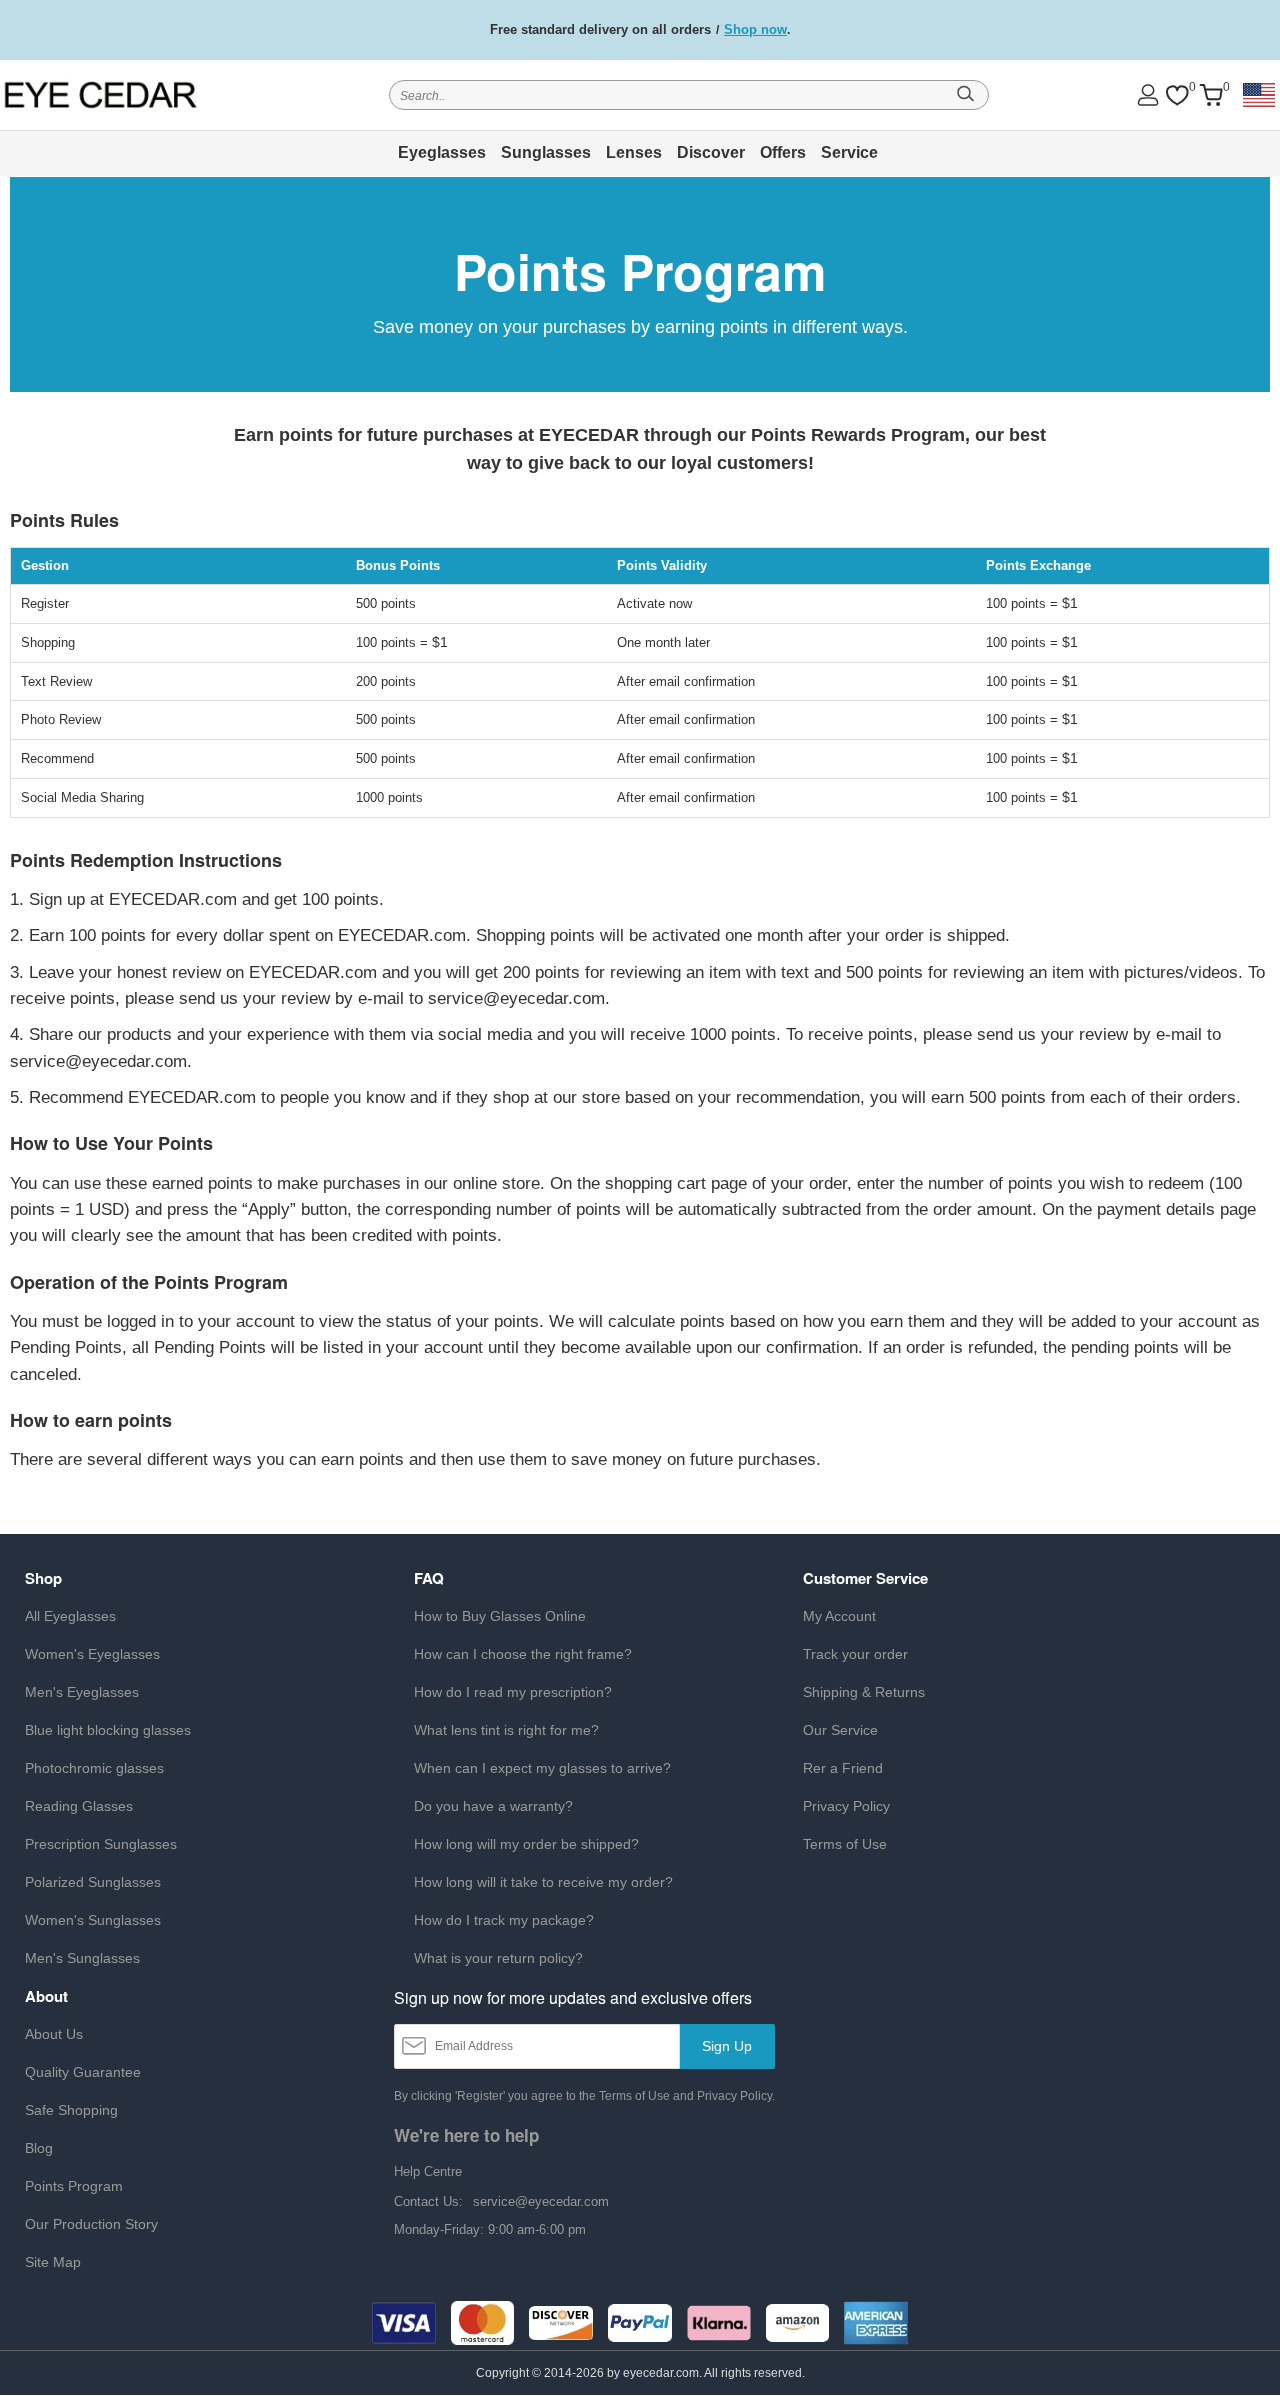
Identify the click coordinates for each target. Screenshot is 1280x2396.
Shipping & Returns (864, 1692)
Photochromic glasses (94, 1768)
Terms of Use (845, 1844)
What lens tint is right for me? (506, 1730)
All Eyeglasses (70, 1616)
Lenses (634, 152)
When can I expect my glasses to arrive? (542, 1768)
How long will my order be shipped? (526, 1844)
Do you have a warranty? (493, 1806)
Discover (711, 152)
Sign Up (727, 2046)
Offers (783, 152)
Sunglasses (546, 152)
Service (849, 152)
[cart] (1211, 95)
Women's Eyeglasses (92, 1654)
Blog (39, 2148)
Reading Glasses (79, 1806)
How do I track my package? (504, 1920)
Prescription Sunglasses (101, 1844)
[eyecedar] (128, 94)
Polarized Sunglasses (93, 1882)
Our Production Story (91, 2224)
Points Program (74, 2186)
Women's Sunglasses (93, 1920)
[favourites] (1177, 95)
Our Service (840, 1730)
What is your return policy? (498, 1958)
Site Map (53, 2262)
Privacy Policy (846, 1806)
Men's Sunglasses (82, 1958)
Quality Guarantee (83, 2072)
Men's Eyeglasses (82, 1692)
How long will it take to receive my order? (543, 1882)
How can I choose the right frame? (523, 1654)
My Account (839, 1616)
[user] (1148, 94)
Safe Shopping (71, 2110)
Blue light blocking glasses (108, 1730)
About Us (54, 2034)
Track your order (855, 1654)
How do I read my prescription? (513, 1692)
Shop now (755, 29)
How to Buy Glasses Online (500, 1616)
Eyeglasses (442, 152)
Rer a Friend (843, 1768)
